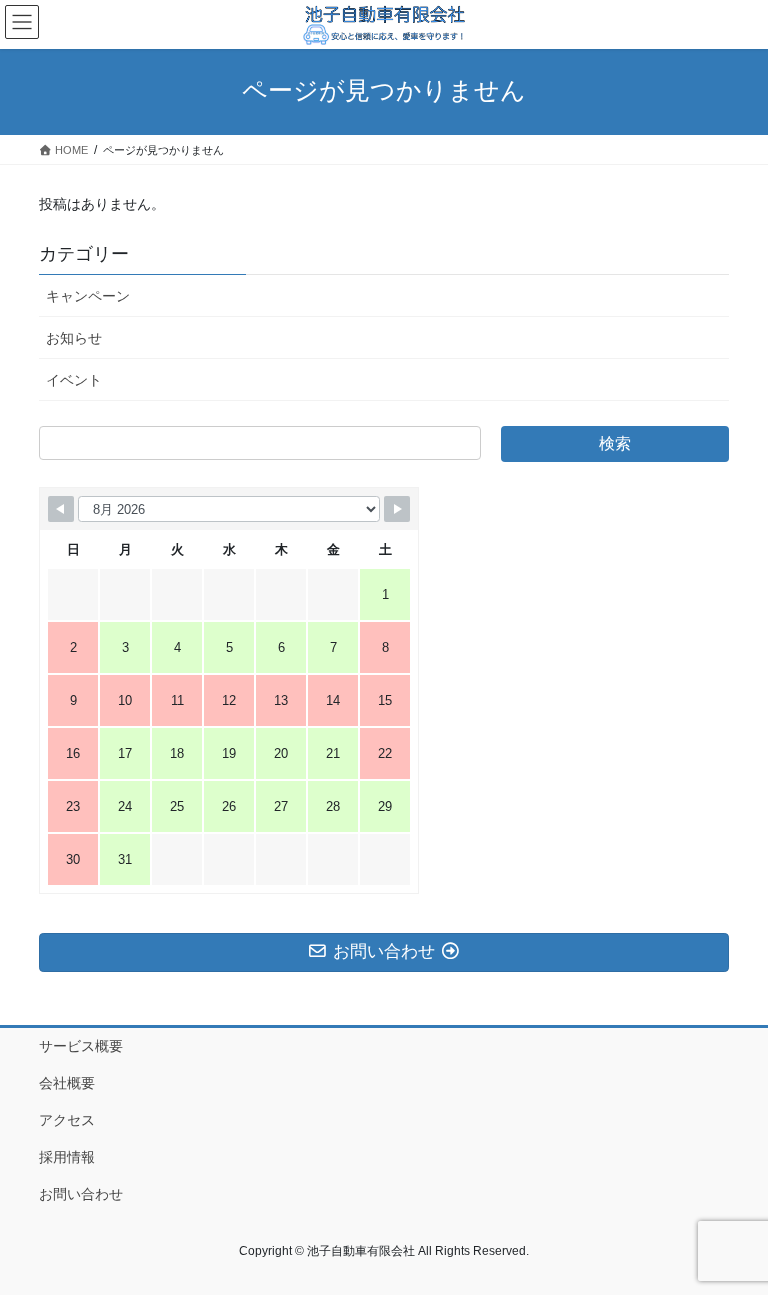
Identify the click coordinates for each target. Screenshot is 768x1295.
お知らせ (74, 338)
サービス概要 (81, 1046)
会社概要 (67, 1083)
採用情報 (67, 1157)
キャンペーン (88, 296)
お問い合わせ (81, 1194)
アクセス (67, 1120)
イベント (74, 380)
